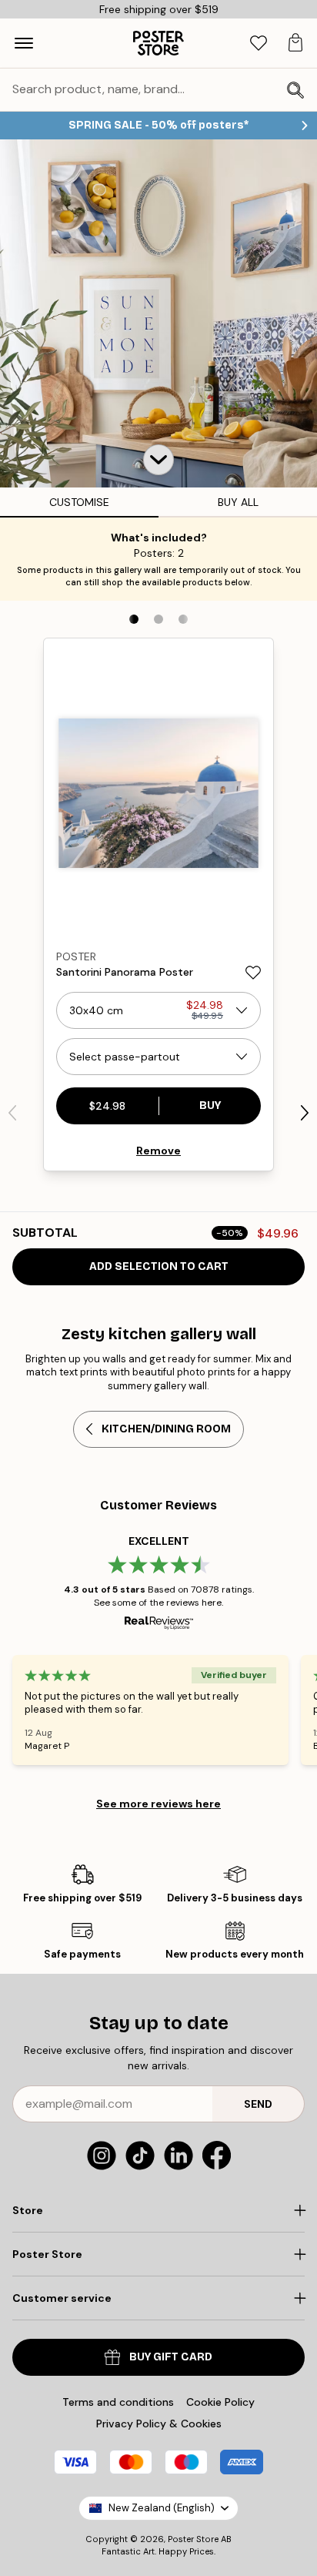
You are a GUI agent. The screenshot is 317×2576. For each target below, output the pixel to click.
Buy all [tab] (238, 502)
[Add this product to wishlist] (253, 973)
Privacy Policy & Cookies (159, 2424)
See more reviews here (158, 1804)
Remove (158, 1151)
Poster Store (193, 2539)
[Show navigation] (24, 43)
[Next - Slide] (305, 1113)
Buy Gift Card (171, 2357)
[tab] (259, 44)
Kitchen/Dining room (166, 1429)
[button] (158, 460)
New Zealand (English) (162, 2508)
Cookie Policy (220, 2402)
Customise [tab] (79, 502)
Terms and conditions (118, 2402)
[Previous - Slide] (12, 1113)
